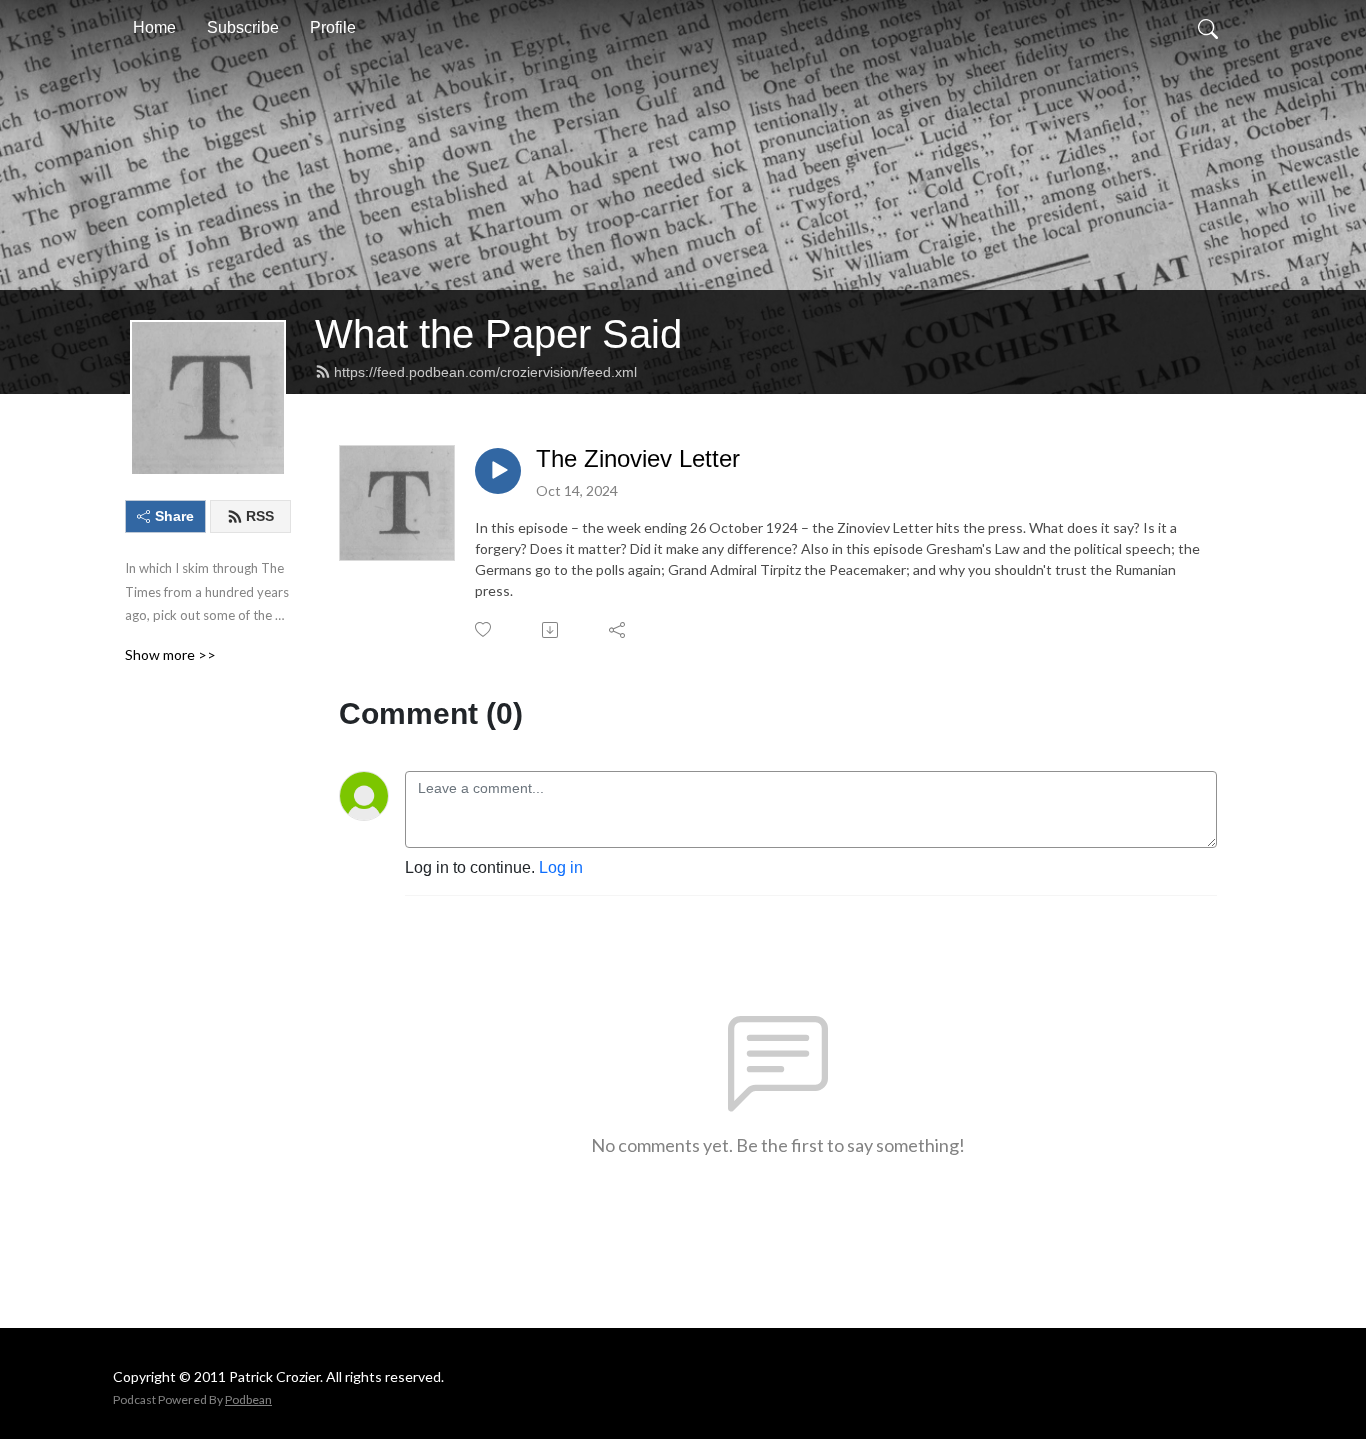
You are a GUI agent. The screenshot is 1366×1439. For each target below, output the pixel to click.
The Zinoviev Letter (638, 458)
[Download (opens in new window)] (551, 630)
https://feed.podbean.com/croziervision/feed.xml (485, 372)
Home (154, 27)
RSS (260, 516)
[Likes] (484, 629)
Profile (333, 27)
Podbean (248, 1399)
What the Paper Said (498, 334)
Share (174, 516)
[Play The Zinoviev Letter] (498, 471)
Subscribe (243, 27)
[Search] (1208, 28)
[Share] (618, 630)
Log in (561, 867)
